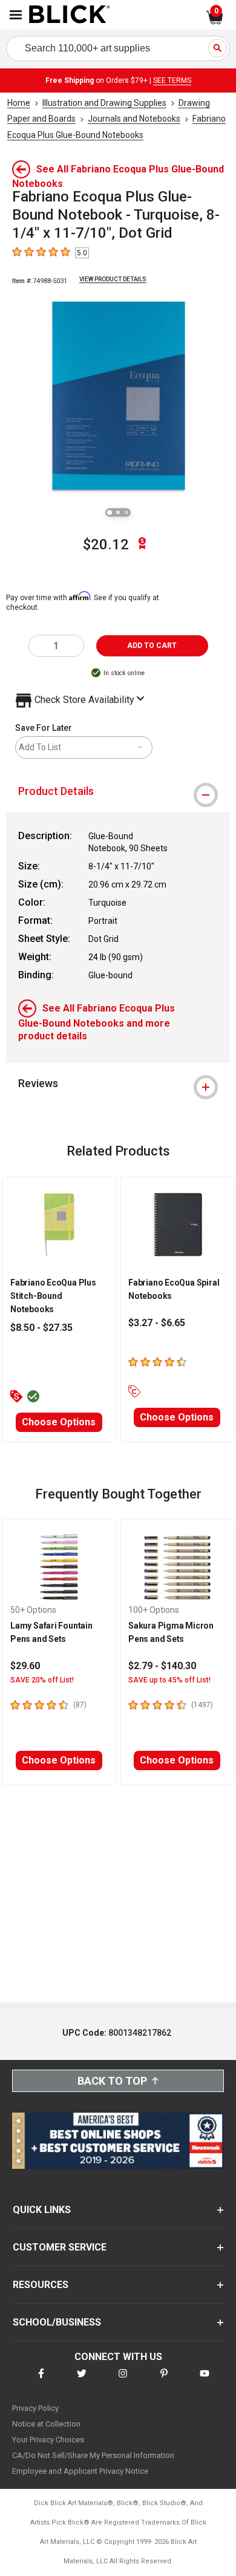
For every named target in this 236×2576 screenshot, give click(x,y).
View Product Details (113, 279)
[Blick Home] (70, 15)
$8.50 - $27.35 (41, 1328)
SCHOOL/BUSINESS (57, 2322)
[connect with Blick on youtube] (205, 2381)
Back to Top (112, 2081)
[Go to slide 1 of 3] (110, 512)
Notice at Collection (46, 2424)
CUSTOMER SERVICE (60, 2247)
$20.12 (106, 544)
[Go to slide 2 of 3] (118, 512)
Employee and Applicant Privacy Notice (80, 2471)
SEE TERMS (172, 80)
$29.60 (25, 1666)
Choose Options (59, 1422)
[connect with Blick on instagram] (123, 2381)
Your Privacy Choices (48, 2440)
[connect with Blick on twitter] (82, 2381)
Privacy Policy (35, 2408)
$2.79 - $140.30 (162, 1666)
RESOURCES (41, 2285)
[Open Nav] (16, 15)
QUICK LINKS (42, 2210)
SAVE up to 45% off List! (169, 1680)
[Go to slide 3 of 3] (126, 512)
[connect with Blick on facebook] (41, 2381)
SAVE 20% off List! (42, 1680)
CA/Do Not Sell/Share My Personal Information (93, 2455)
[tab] (118, 791)
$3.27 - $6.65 (157, 1323)
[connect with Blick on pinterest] (164, 2381)
